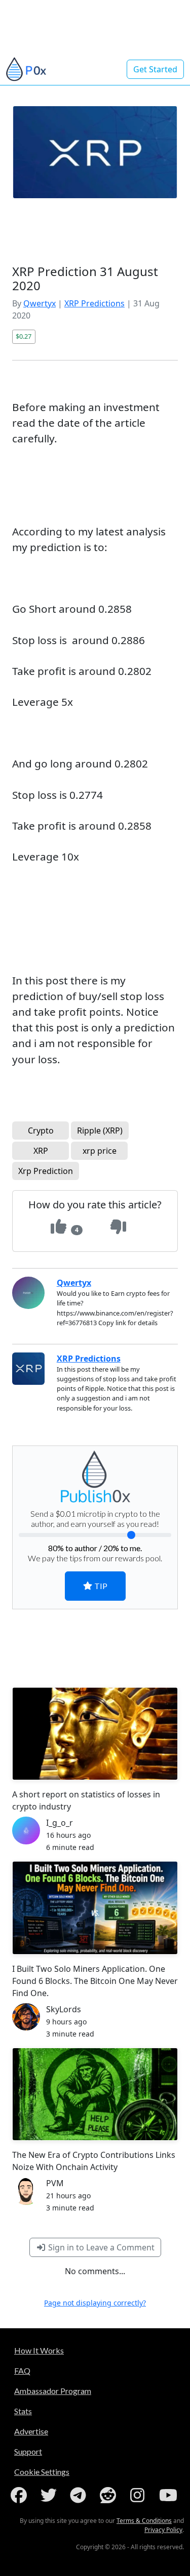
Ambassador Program (53, 2391)
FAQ (22, 2370)
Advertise (31, 2431)
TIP (100, 1586)
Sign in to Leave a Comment (100, 2247)
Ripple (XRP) (100, 1131)
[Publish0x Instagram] (139, 2495)
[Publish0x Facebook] (21, 2495)
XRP (41, 1151)
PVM (55, 2183)
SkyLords (64, 2009)
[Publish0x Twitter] (51, 2495)
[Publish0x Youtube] (169, 2495)
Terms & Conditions (144, 2521)
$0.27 (24, 336)
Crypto (41, 1131)
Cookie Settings (42, 2472)
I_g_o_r (60, 1823)
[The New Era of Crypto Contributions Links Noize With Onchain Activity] (95, 2094)
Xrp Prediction (46, 1171)
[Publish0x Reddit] (110, 2495)
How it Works (39, 2350)
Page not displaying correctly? (95, 2303)
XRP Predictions (94, 303)
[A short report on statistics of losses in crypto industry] (95, 1734)
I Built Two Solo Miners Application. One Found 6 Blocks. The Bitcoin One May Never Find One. (95, 1981)
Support (28, 2451)
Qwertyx (40, 303)
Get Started (155, 69)
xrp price (100, 1151)
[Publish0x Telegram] (80, 2495)
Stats (23, 2411)
